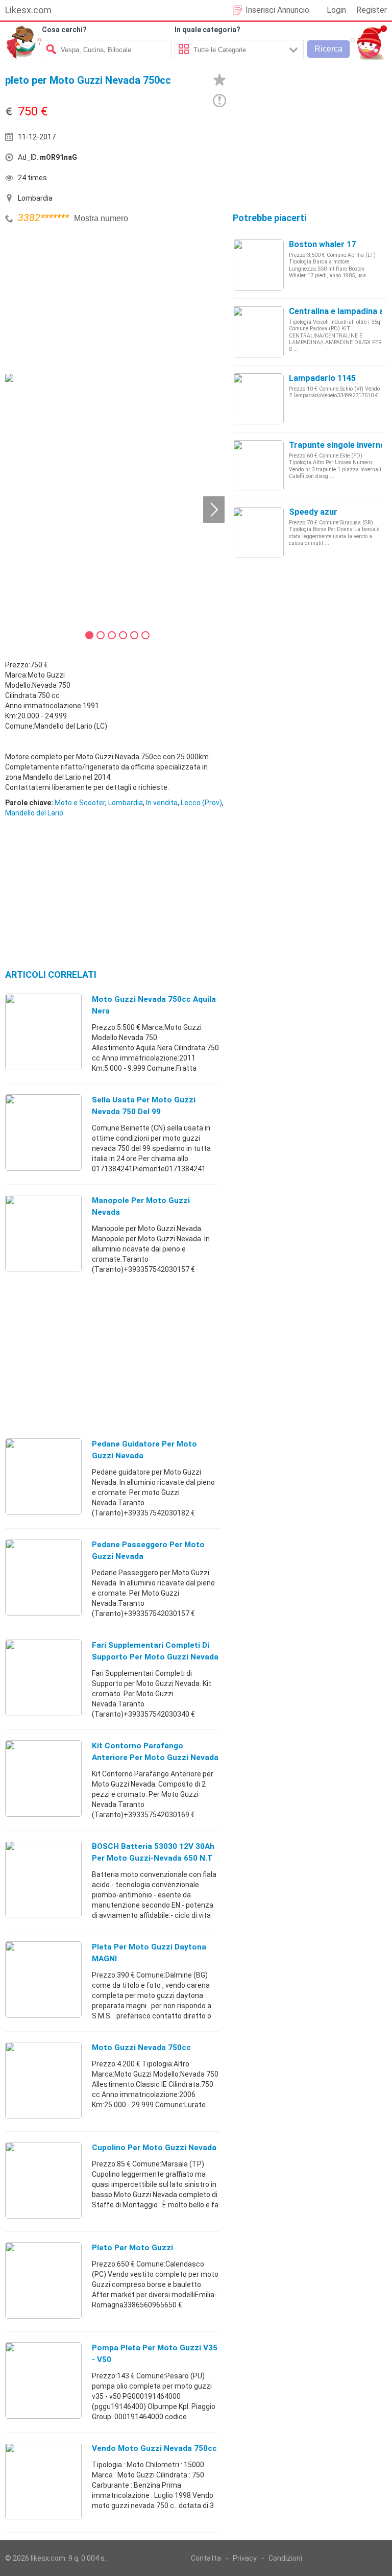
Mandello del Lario (34, 813)
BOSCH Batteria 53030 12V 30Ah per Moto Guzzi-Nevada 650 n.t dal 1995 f (153, 1858)
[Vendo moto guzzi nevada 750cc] (43, 2481)
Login (336, 10)
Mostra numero (101, 218)
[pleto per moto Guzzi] (43, 2280)
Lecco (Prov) (201, 803)
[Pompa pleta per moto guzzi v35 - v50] (43, 2380)
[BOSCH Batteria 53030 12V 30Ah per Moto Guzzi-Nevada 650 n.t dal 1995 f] (43, 1879)
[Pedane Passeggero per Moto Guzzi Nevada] (43, 1577)
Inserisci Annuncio (277, 10)
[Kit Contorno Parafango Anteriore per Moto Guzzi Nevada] (43, 1778)
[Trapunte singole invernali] (258, 465)
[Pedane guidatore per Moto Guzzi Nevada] (43, 1476)
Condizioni (285, 2558)
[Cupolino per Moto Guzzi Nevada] (43, 2180)
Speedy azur (313, 512)
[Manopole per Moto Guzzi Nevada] (43, 1233)
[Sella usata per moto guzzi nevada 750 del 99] (43, 1132)
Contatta (206, 2558)
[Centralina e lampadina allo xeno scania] (258, 331)
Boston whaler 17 (322, 244)
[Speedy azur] (258, 532)
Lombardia (126, 803)
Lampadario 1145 (322, 378)
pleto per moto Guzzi (132, 2248)
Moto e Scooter (80, 803)
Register (372, 10)
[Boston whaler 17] (258, 264)
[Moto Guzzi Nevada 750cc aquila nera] (43, 1031)
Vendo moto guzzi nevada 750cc (154, 2448)
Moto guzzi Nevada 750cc (141, 2048)
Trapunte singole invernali (339, 445)
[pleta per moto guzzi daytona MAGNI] (43, 1979)
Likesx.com (28, 10)
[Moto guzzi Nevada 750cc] (43, 2080)
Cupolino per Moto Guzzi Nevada (154, 2148)
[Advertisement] (82, 298)
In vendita (162, 803)
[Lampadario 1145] (258, 398)
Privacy (245, 2558)
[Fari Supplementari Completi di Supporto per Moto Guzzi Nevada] (43, 1677)
